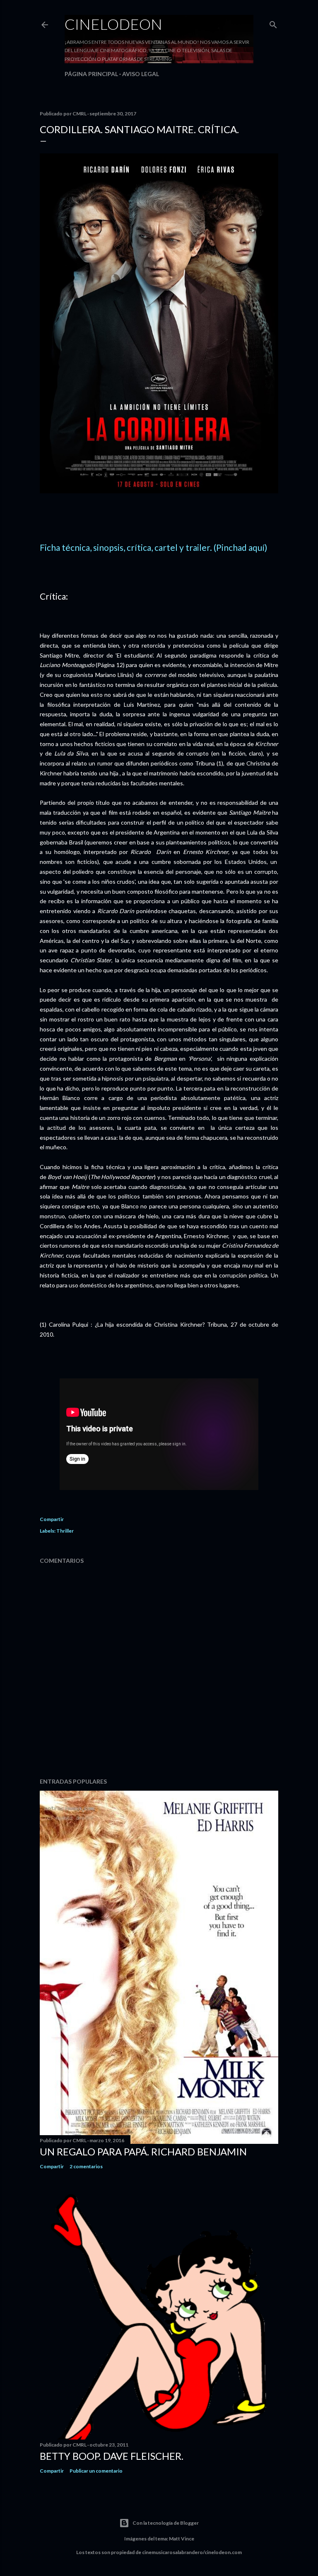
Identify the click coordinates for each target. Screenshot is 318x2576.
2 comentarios (86, 2166)
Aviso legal (141, 74)
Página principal (91, 74)
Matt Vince (182, 2539)
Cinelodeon (113, 24)
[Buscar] (273, 23)
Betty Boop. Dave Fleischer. (112, 2456)
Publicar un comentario (96, 2471)
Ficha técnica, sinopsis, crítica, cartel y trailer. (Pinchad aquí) (153, 547)
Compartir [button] (52, 1519)
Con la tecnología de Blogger (166, 2523)
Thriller (65, 1531)
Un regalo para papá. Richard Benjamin (143, 2151)
